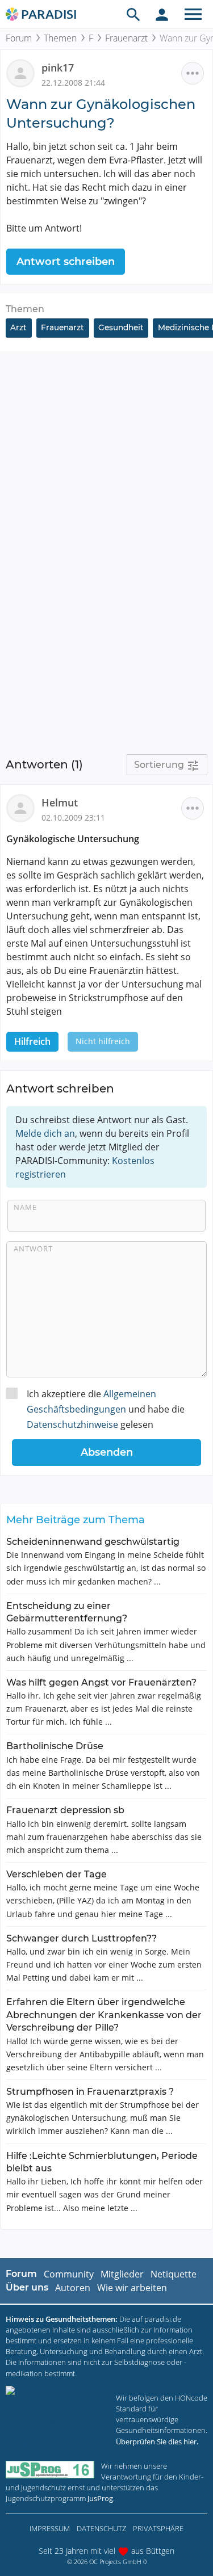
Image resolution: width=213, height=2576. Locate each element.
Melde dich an (45, 1133)
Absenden (107, 1452)
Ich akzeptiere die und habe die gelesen (106, 1409)
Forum (19, 38)
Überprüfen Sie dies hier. (157, 2441)
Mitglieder (122, 2274)
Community (69, 2274)
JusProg (100, 2498)
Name (25, 1207)
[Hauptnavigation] (193, 14)
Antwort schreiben (66, 262)
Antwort (33, 1249)
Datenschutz (101, 2528)
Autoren (73, 2288)
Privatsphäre (158, 2528)
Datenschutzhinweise (72, 1424)
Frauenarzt (126, 38)
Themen (60, 38)
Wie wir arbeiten (132, 2288)
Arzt (18, 327)
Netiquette (174, 2274)
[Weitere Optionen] (193, 73)
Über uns (27, 2287)
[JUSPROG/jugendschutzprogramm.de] (50, 2470)
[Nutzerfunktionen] (162, 14)
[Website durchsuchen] (133, 14)
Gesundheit (121, 327)
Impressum (50, 2528)
